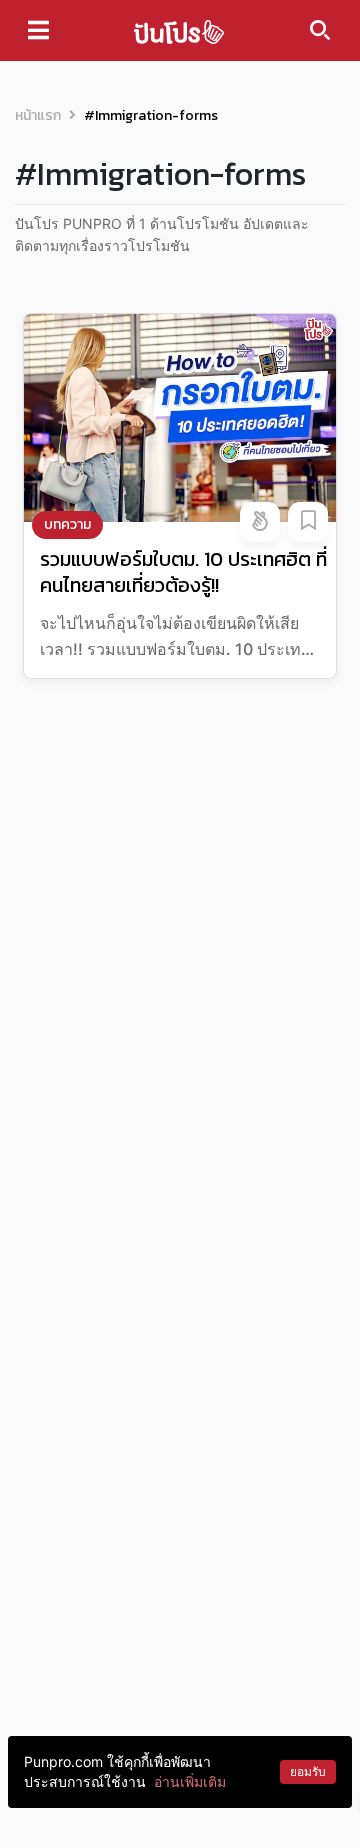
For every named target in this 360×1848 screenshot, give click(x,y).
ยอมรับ (308, 1771)
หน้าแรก (38, 115)
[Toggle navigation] (38, 30)
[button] (260, 522)
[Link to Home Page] (179, 30)
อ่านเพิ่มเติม (190, 1781)
